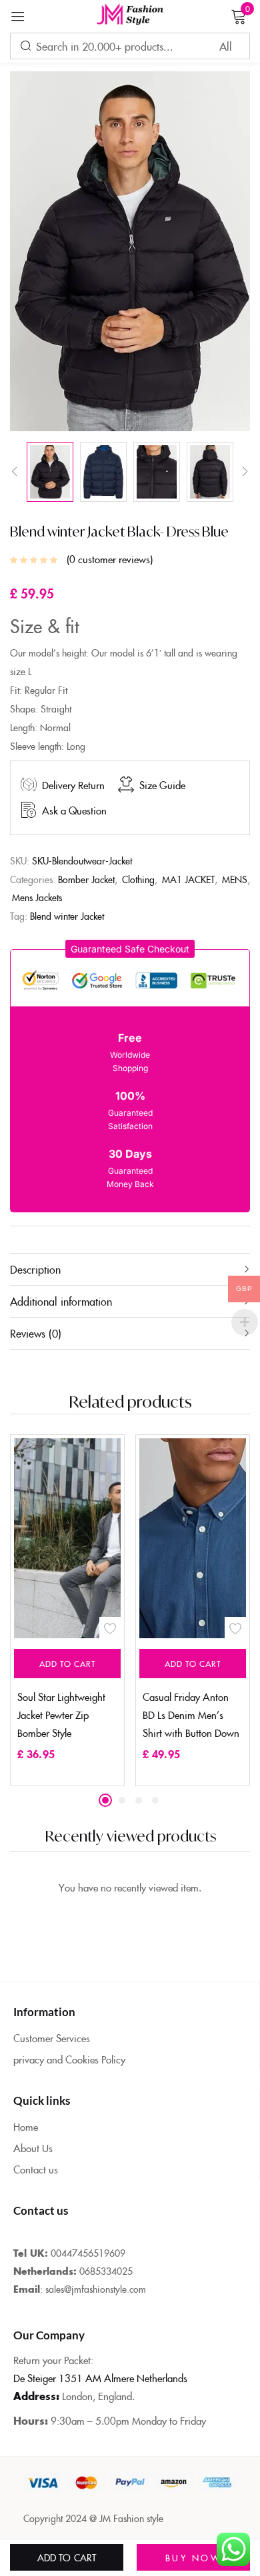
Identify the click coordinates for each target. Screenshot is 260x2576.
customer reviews (110, 559)
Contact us (36, 2169)
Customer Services (52, 2038)
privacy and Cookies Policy (69, 2059)
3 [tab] (139, 1800)
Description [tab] (35, 1269)
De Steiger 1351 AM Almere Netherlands (100, 2378)
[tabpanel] (67, 1610)
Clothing (138, 879)
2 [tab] (122, 1800)
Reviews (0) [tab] (36, 1333)
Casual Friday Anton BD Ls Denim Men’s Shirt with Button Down (191, 1715)
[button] (130, 949)
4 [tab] (155, 1800)
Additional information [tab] (61, 1301)
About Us (33, 2148)
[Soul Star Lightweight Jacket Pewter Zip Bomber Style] (114, 1538)
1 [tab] (105, 1800)
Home (26, 2126)
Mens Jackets (37, 897)
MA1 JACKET (188, 879)
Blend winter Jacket (67, 916)
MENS (235, 879)
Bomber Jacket (86, 879)
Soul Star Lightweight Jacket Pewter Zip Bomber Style (61, 1715)
